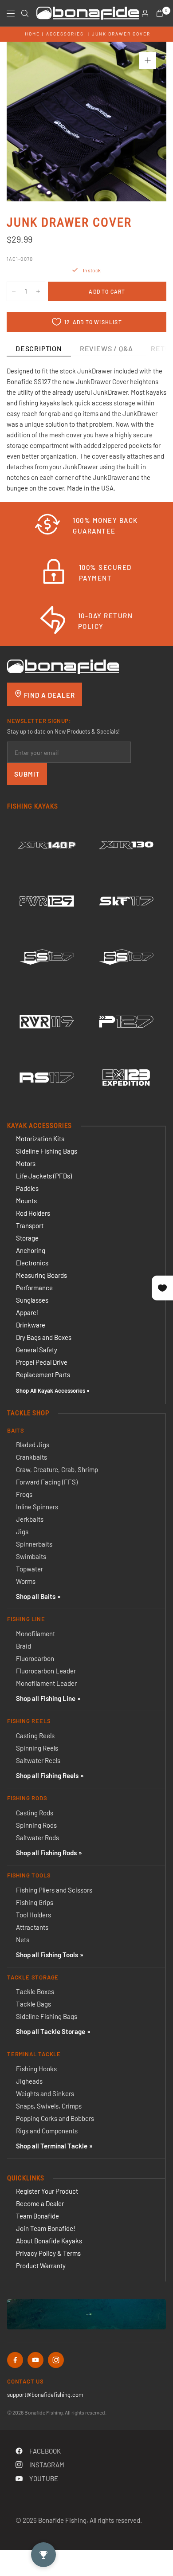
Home (32, 34)
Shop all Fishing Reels (47, 1775)
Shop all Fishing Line (46, 1698)
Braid (24, 1646)
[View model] (47, 845)
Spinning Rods (36, 1825)
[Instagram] (56, 2360)
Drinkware (31, 1325)
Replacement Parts (43, 1374)
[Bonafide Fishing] (63, 666)
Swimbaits (31, 1556)
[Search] (25, 13)
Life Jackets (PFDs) (44, 1176)
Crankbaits (31, 1457)
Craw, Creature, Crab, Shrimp (57, 1469)
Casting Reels (35, 1736)
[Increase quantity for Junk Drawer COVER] (38, 291)
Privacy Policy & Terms (48, 2253)
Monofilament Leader (46, 1683)
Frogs (24, 1494)
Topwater (29, 1569)
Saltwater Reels (38, 1760)
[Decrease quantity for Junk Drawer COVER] (14, 291)
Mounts (26, 1201)
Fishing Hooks (36, 2069)
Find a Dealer (49, 695)
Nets (23, 1940)
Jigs (22, 1531)
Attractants (32, 1927)
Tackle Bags (33, 2004)
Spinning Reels (37, 1748)
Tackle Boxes (35, 1991)
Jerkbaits (30, 1519)
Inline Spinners (37, 1507)
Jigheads (29, 2081)
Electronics (32, 1263)
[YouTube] (35, 2360)
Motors (26, 1163)
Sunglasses (32, 1300)
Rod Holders (33, 1213)
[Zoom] (148, 60)
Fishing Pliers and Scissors (54, 1890)
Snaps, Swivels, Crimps (49, 2106)
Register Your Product (47, 2191)
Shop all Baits (36, 1596)
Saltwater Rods (37, 1838)
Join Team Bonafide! (46, 2228)
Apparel (27, 1312)
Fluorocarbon (35, 1658)
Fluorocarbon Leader (46, 1671)
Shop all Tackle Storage (51, 2031)
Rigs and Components (47, 2131)
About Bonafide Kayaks (49, 2241)
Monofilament (35, 1634)
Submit (27, 774)
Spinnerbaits (34, 1544)
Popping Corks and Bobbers (55, 2118)
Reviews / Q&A (106, 348)
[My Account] (145, 13)
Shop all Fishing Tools (47, 1955)
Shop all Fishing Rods (46, 1853)
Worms (26, 1581)
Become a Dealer (40, 2203)
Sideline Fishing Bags (47, 1151)
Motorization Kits (40, 1139)
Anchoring (31, 1250)
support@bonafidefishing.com (45, 2395)
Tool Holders (33, 1915)
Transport (30, 1225)
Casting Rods (35, 1813)
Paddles (27, 1188)
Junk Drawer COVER (121, 34)
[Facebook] (15, 2360)
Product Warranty (41, 2266)
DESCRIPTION (39, 348)
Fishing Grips (35, 1902)
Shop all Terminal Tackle (52, 2146)
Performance (34, 1288)
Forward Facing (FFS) (47, 1482)
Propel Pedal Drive (42, 1362)
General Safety (37, 1350)
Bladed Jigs (33, 1445)
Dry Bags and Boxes (44, 1337)
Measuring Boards (41, 1275)
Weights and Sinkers (45, 2093)
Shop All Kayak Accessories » (53, 1390)
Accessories (65, 34)
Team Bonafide (37, 2216)
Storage (27, 1238)
